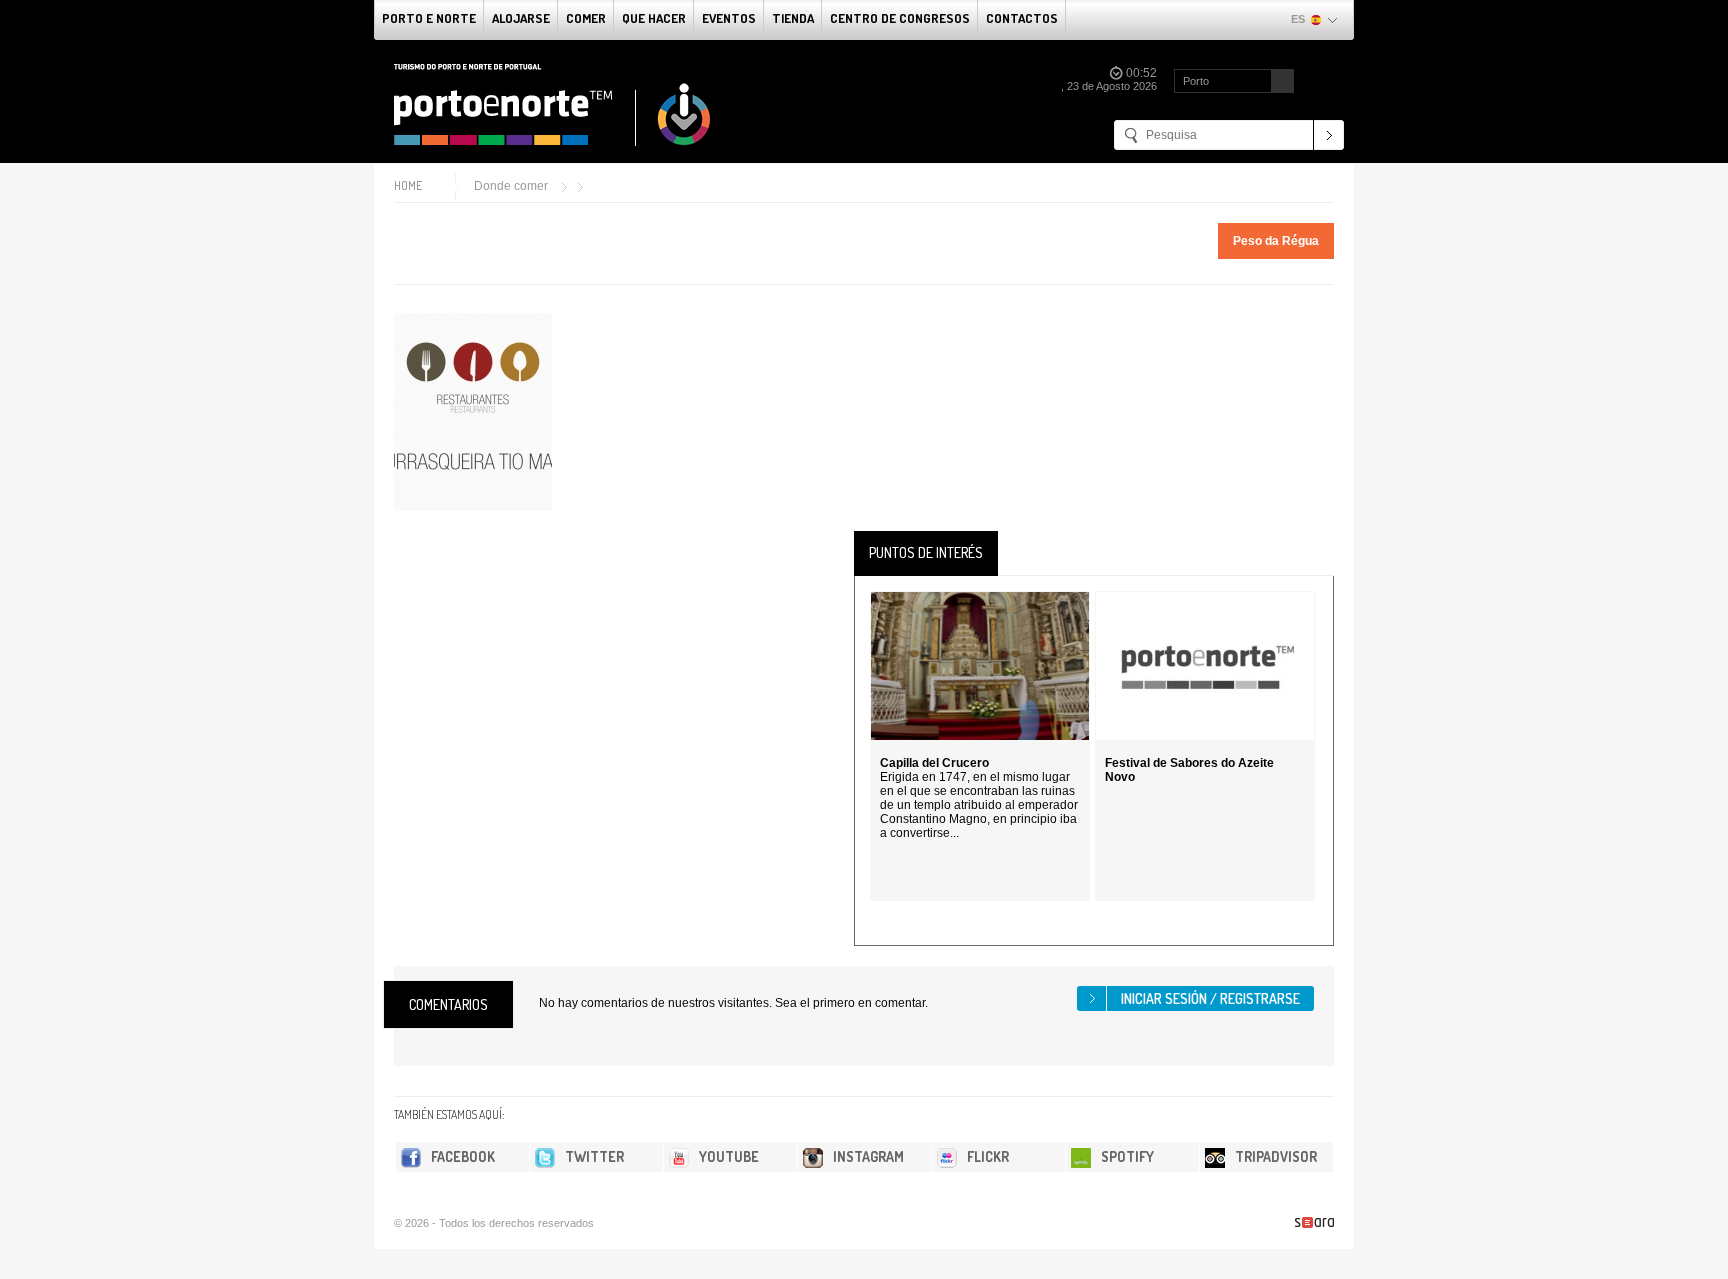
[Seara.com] (1314, 1222)
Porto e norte (429, 18)
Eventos (729, 18)
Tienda (793, 18)
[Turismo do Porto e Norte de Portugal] (553, 105)
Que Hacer (654, 18)
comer (586, 18)
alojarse (521, 18)
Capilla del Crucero (934, 763)
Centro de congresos (900, 18)
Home (408, 185)
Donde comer (511, 186)
